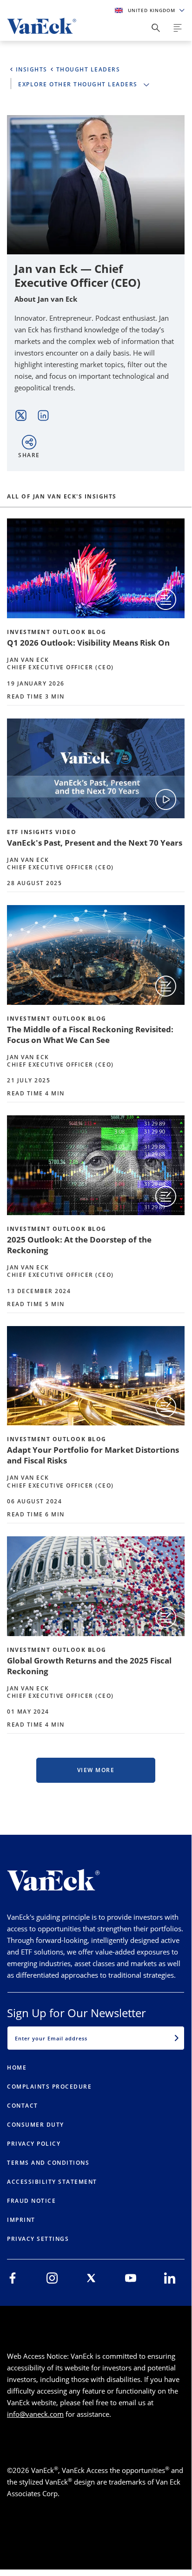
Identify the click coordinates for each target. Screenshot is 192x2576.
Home (17, 2068)
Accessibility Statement (52, 2182)
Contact (23, 2106)
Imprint (21, 2220)
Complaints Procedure (49, 2087)
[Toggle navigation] (178, 28)
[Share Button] (156, 28)
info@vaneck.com (35, 2414)
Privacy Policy (34, 2144)
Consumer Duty (36, 2125)
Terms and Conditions (48, 2163)
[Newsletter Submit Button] (177, 2038)
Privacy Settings (38, 2239)
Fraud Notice (31, 2201)
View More (96, 1770)
